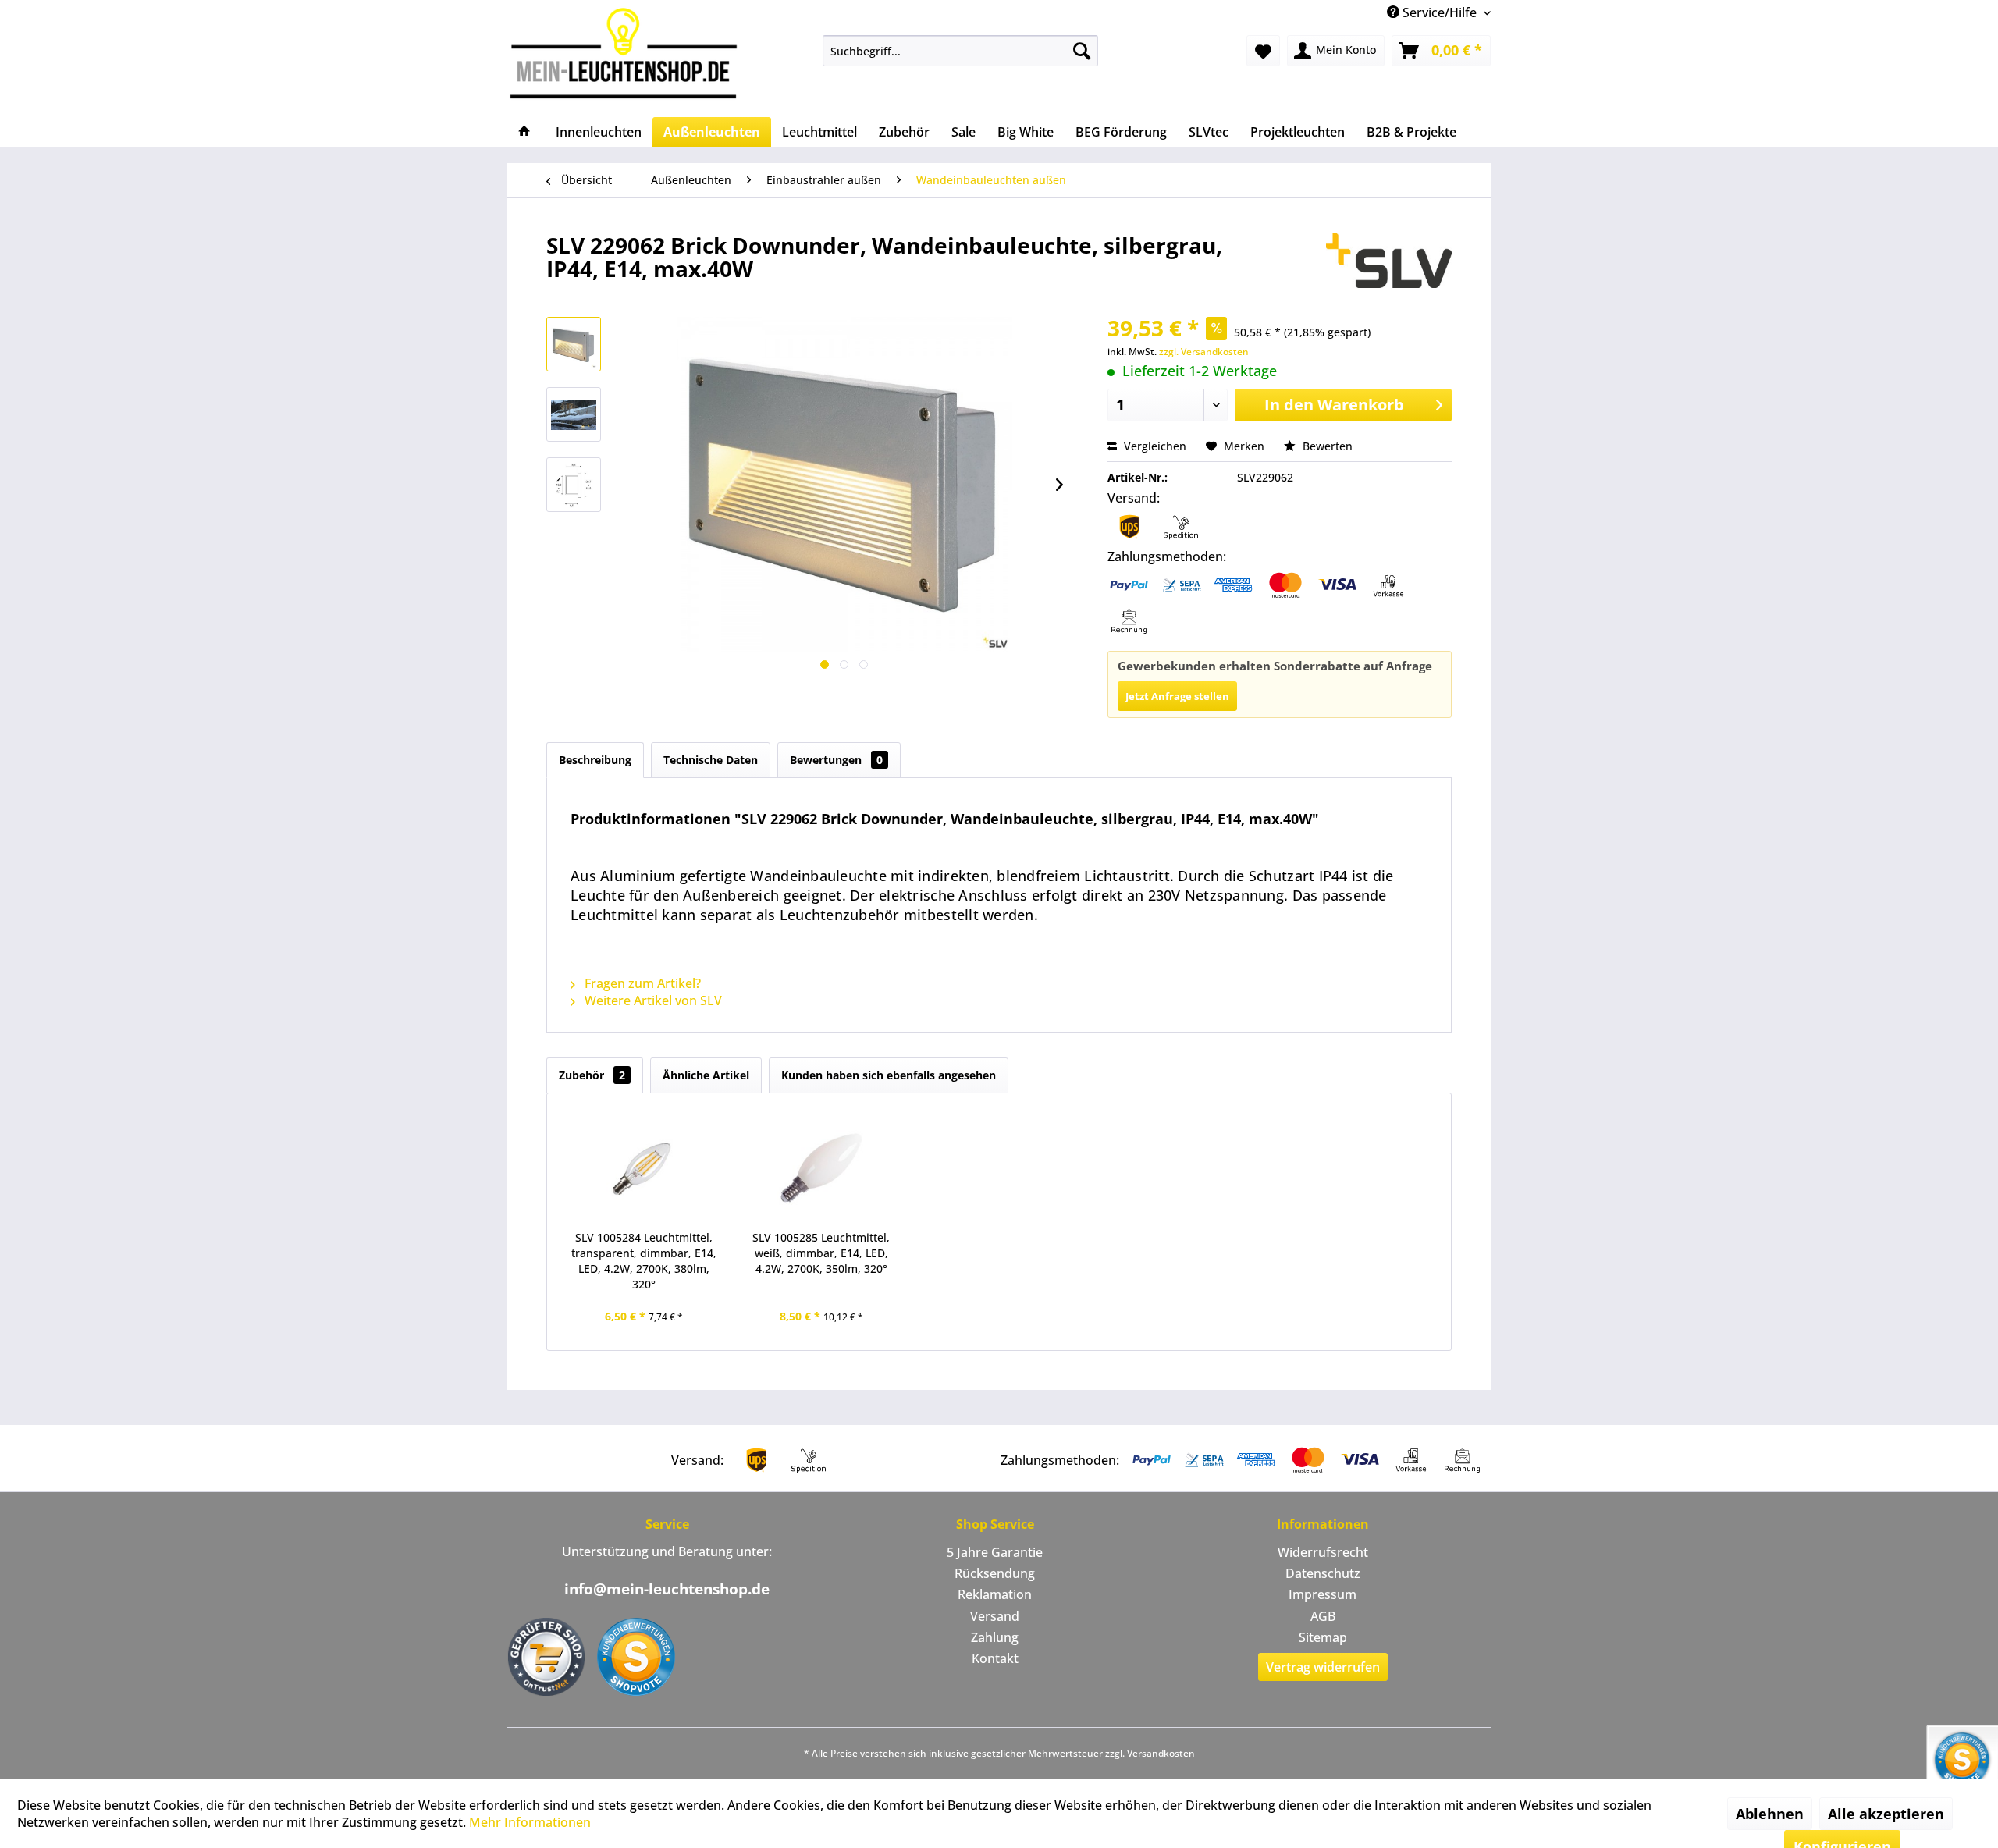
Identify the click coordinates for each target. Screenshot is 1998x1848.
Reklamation (995, 1594)
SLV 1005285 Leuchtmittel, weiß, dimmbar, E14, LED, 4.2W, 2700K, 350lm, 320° (821, 1253)
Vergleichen (1154, 446)
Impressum (1323, 1594)
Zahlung (995, 1637)
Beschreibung (595, 760)
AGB (1323, 1616)
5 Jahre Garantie (995, 1552)
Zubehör (592, 1075)
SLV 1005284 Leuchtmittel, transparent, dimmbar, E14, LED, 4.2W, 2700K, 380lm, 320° (644, 1261)
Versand (995, 1616)
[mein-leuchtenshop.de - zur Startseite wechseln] (628, 53)
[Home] (524, 132)
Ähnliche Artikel (706, 1075)
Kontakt (995, 1658)
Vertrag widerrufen (1323, 1667)
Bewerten (1326, 446)
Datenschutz (1323, 1573)
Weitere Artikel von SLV (652, 1000)
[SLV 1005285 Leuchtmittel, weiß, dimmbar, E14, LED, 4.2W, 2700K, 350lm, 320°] (822, 1167)
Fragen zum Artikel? (641, 983)
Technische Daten (711, 760)
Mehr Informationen (530, 1822)
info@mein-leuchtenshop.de (667, 1589)
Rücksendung (995, 1573)
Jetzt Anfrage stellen (1177, 696)
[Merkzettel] (1263, 51)
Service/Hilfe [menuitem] (1440, 12)
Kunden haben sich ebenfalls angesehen (889, 1075)
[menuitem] (960, 51)
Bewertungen (836, 760)
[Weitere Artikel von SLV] (1389, 261)
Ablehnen (1770, 1814)
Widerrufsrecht (1323, 1552)
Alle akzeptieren (1886, 1814)
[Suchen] (1082, 51)
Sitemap (1323, 1637)
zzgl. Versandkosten (1204, 352)
